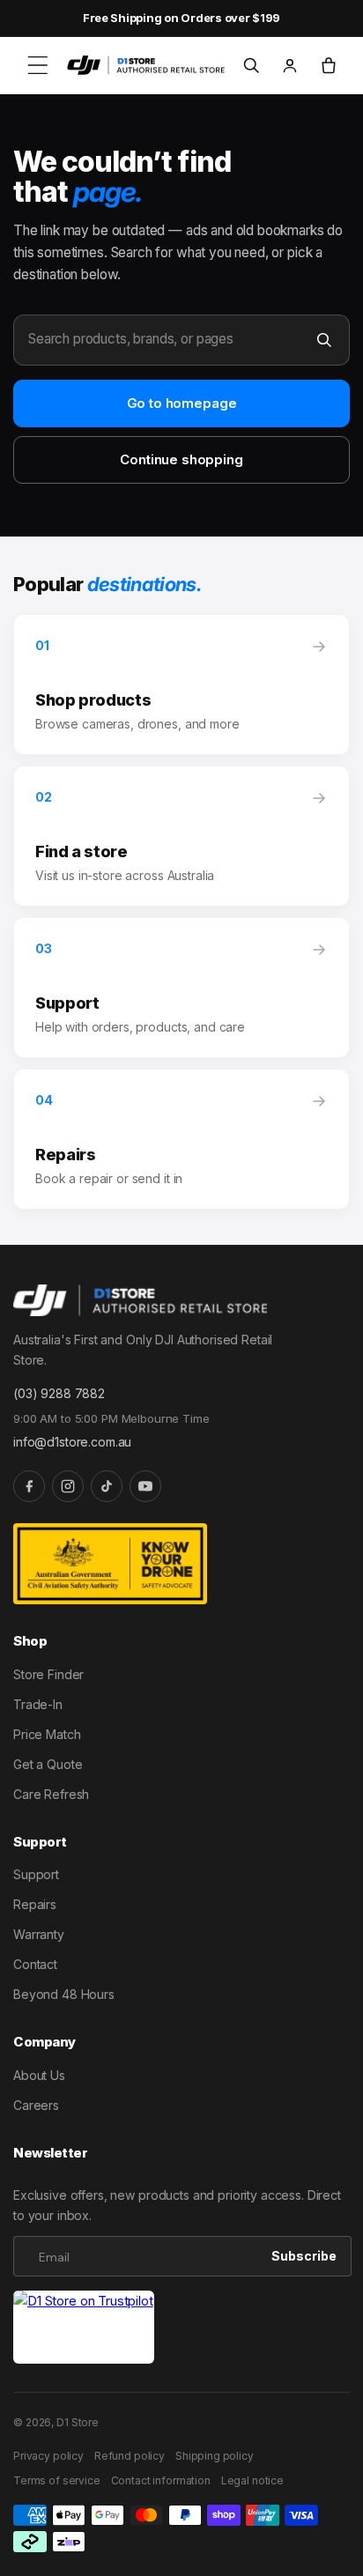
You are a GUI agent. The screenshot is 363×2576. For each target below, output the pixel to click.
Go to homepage (182, 403)
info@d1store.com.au (72, 1442)
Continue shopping (181, 459)
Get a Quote (48, 1764)
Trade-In (38, 1704)
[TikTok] (107, 1486)
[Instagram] (68, 1486)
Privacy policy (48, 2456)
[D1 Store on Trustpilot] (84, 2327)
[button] (38, 65)
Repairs (35, 1904)
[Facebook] (29, 1486)
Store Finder (48, 1674)
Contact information (161, 2480)
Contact (35, 1964)
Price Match (47, 1734)
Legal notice (252, 2480)
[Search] (324, 340)
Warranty (39, 1934)
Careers (36, 2105)
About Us (39, 2075)
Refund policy (130, 2456)
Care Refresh (51, 1794)
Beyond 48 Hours (64, 1994)
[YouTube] (145, 1486)
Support (36, 1874)
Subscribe (304, 2256)
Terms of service (57, 2480)
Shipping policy (215, 2456)
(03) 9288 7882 (59, 1393)
